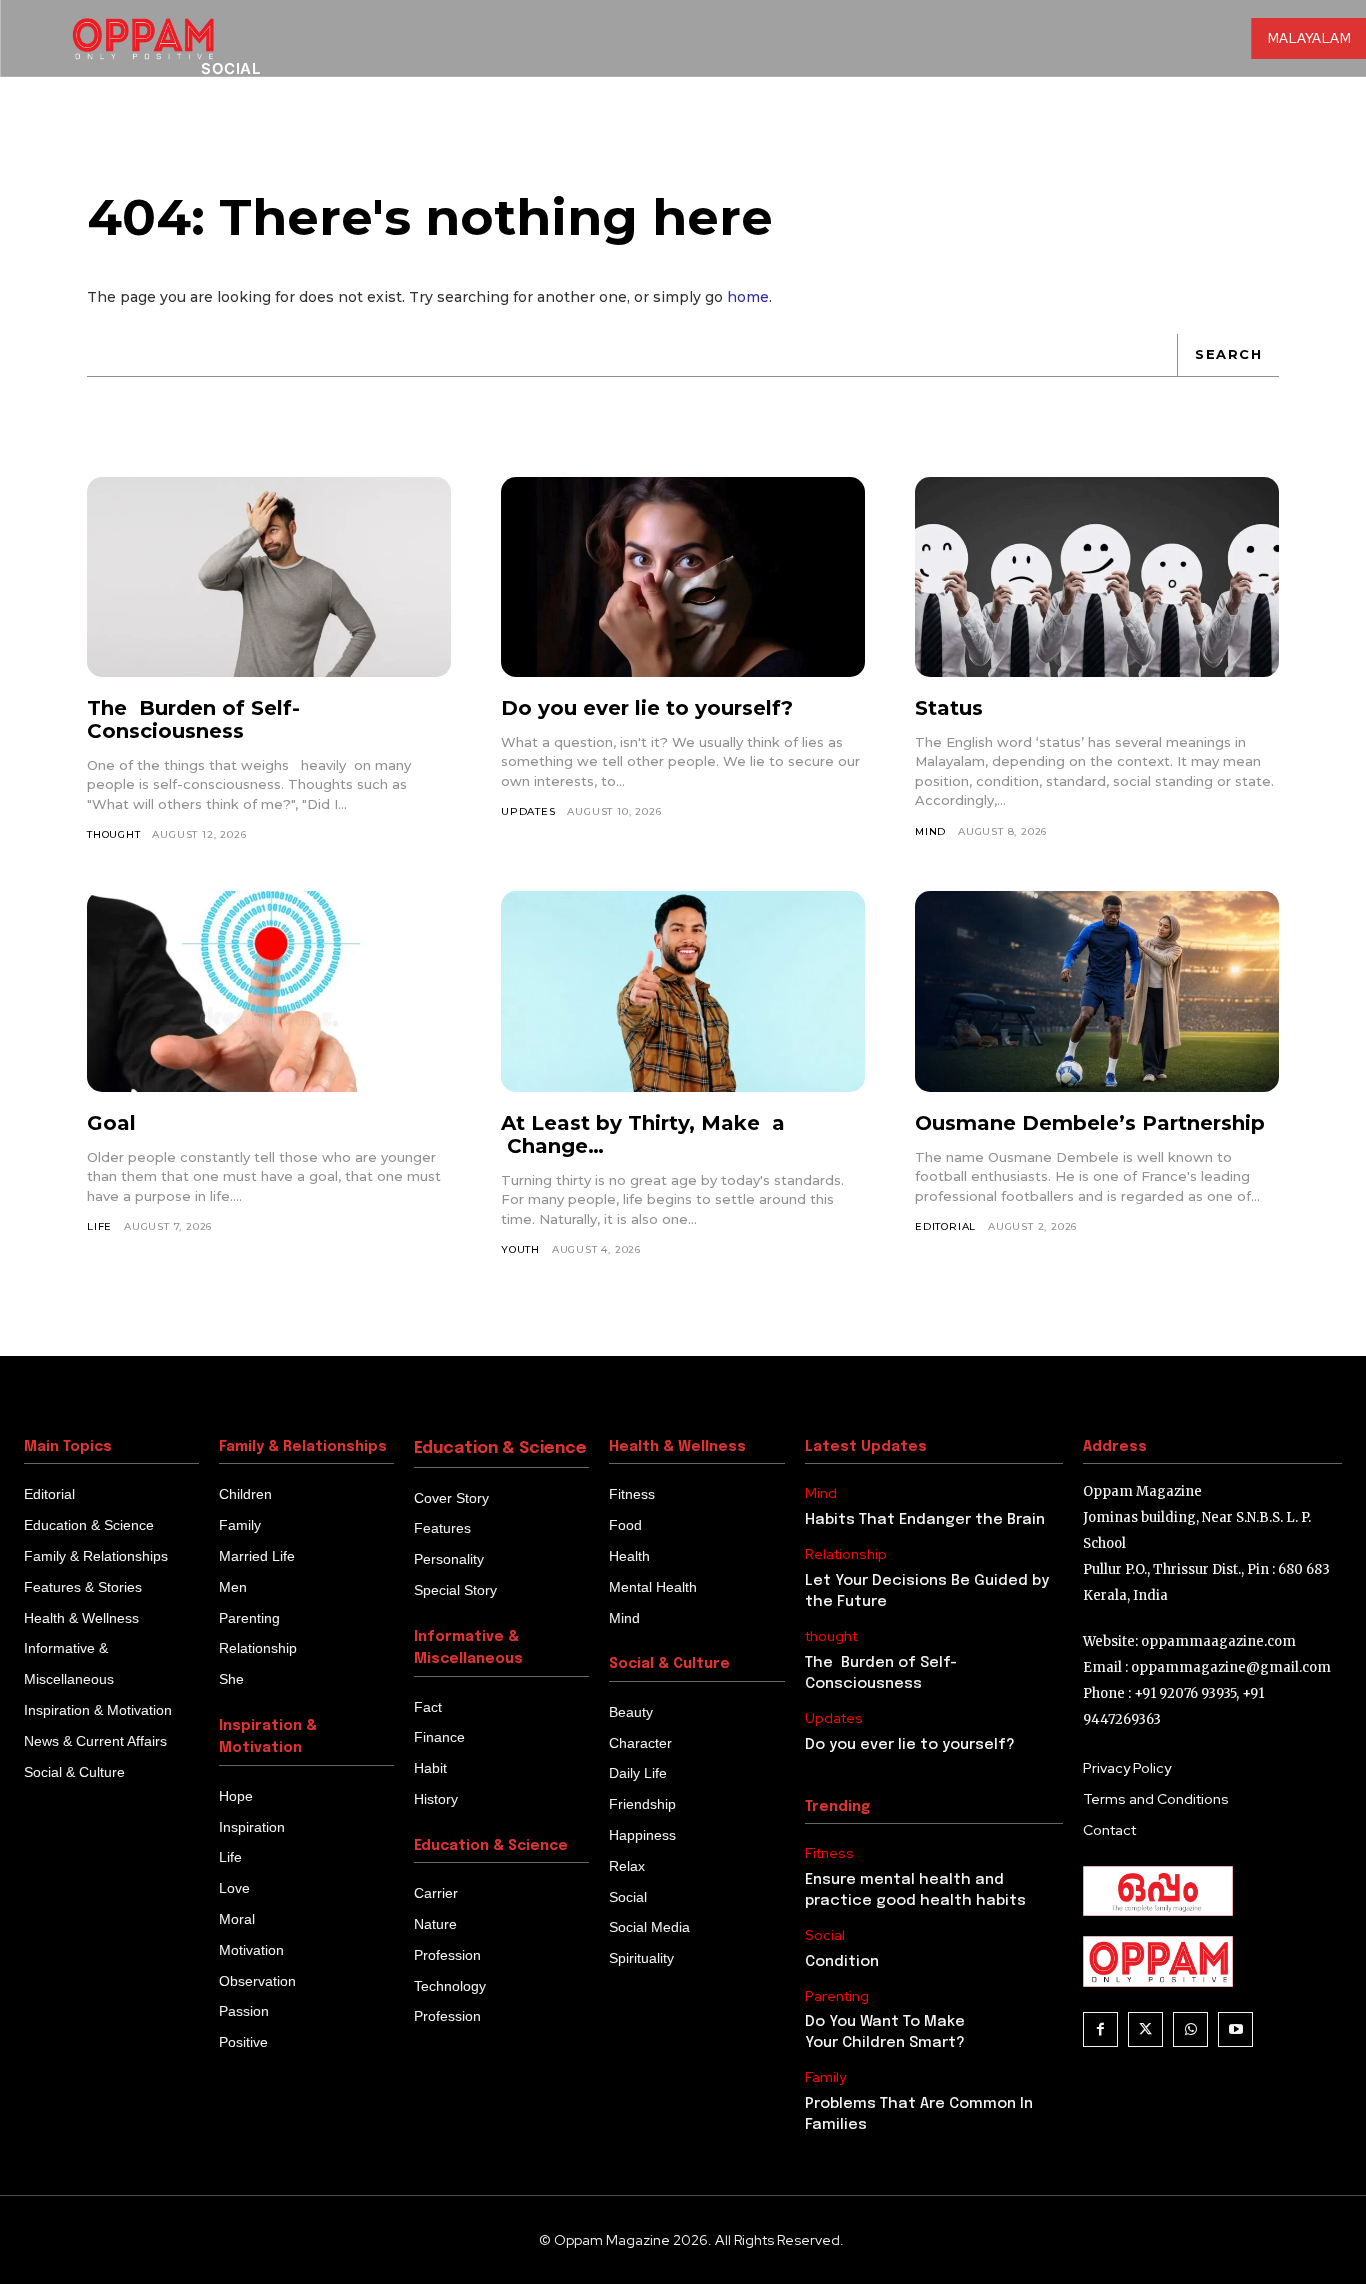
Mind (930, 831)
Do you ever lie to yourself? (647, 708)
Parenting (837, 1996)
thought (114, 834)
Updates (528, 811)
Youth (520, 1249)
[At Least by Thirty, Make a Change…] (683, 991)
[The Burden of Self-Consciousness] (269, 577)
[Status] (1097, 577)
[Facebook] (1100, 2029)
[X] (1145, 2029)
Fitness (829, 1853)
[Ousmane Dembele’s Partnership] (1097, 991)
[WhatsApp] (1190, 2029)
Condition (842, 1962)
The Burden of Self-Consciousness (193, 719)
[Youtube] (1235, 2029)
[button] (1192, 139)
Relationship (846, 1554)
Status (949, 708)
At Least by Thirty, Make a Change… (643, 1134)
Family (825, 2077)
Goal (111, 1123)
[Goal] (269, 991)
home (748, 297)
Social (825, 1935)
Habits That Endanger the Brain (925, 1520)
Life (99, 1226)
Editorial (945, 1226)
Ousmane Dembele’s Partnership (1090, 1123)
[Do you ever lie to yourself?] (683, 577)
